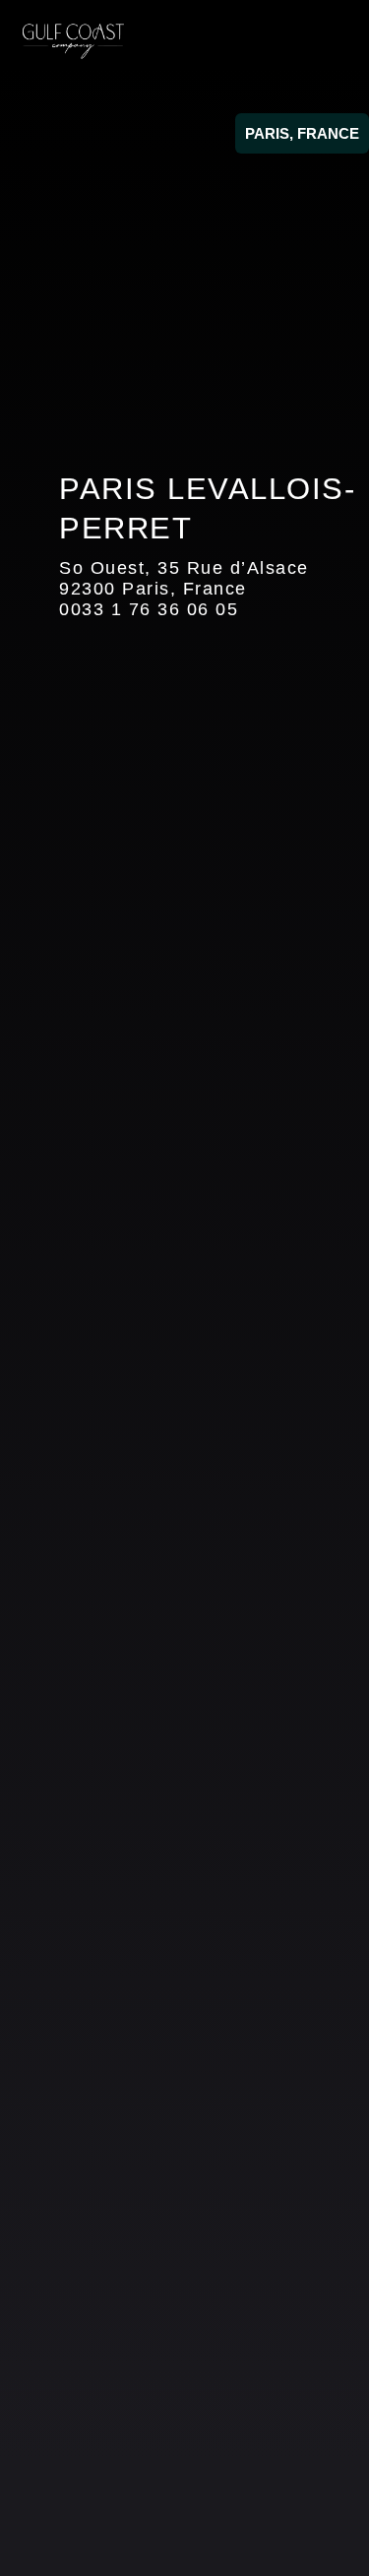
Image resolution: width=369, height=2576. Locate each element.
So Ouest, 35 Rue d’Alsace (184, 568)
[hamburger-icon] (327, 41)
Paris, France (302, 133)
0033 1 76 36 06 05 (149, 609)
